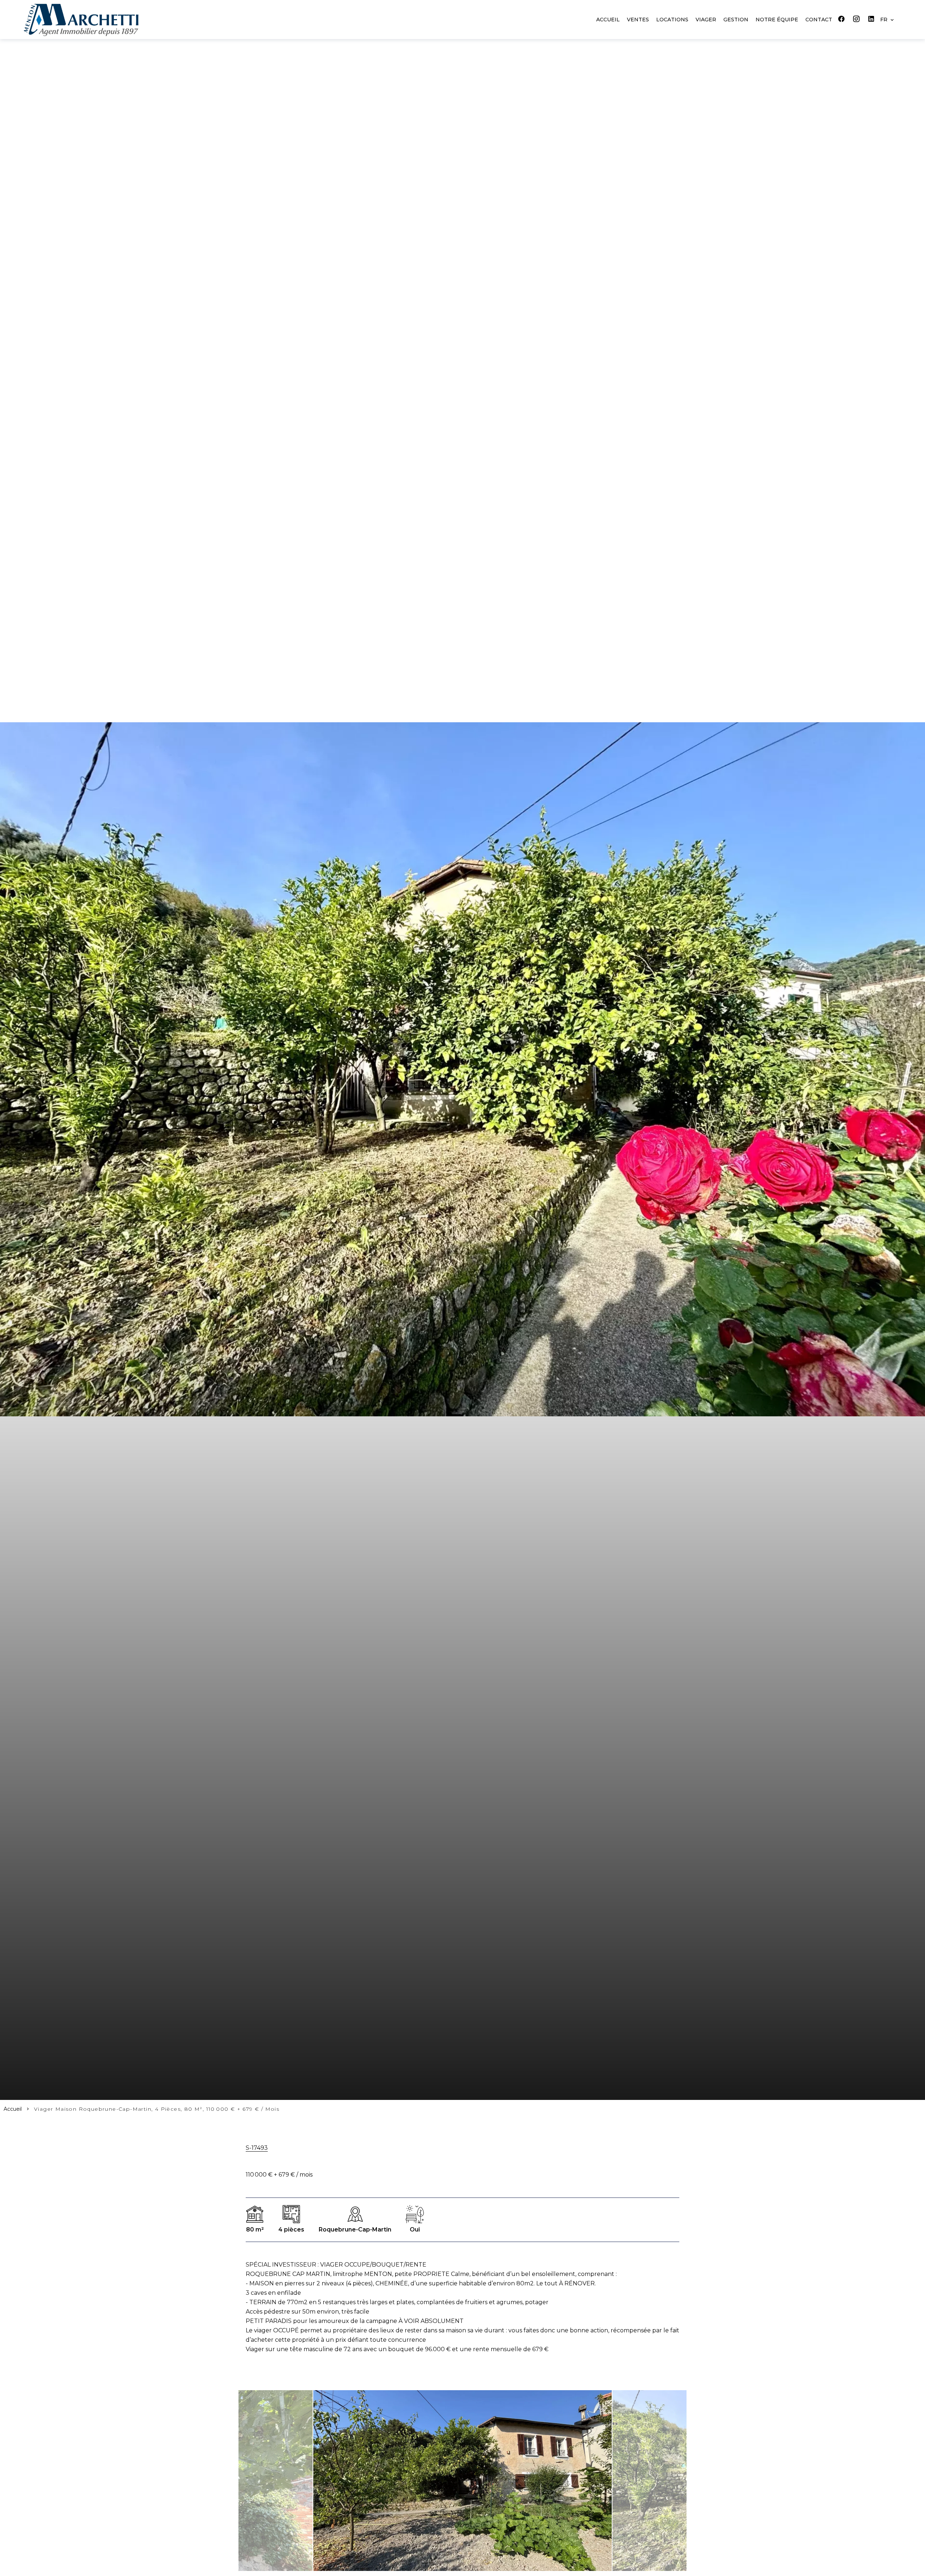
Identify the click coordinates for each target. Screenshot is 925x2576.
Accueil (13, 2109)
